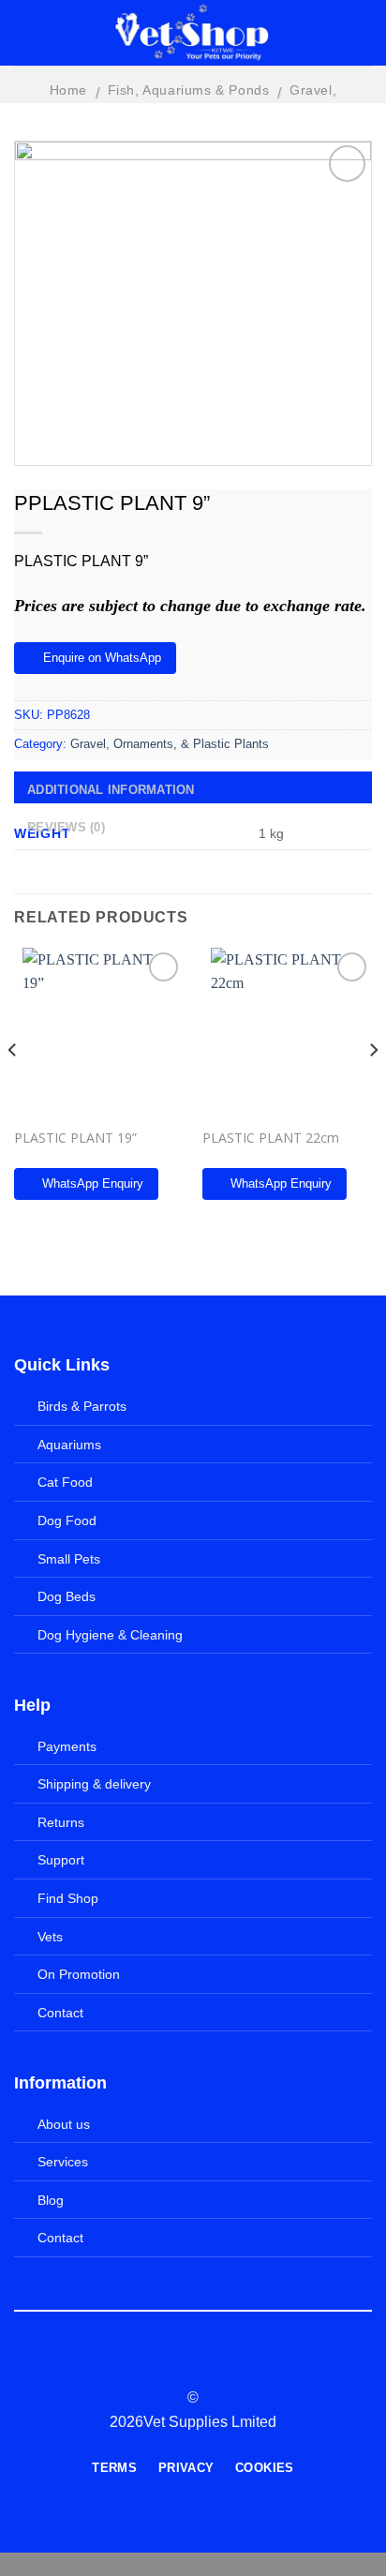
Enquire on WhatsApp (102, 658)
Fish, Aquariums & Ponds (189, 90)
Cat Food (65, 1482)
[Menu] (34, 34)
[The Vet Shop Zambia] (193, 33)
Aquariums (69, 1445)
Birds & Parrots (82, 1406)
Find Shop (68, 1898)
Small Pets (69, 1559)
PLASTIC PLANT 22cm (271, 1138)
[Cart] (352, 33)
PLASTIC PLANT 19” (75, 1138)
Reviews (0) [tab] (66, 827)
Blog (51, 2200)
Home (68, 90)
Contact (60, 2013)
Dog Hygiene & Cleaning (110, 1635)
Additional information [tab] (111, 790)
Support (61, 1860)
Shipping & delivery (94, 1784)
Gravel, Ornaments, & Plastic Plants (170, 744)
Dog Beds (67, 1596)
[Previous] (13, 1087)
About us (64, 2124)
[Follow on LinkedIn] (228, 2364)
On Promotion (79, 1974)
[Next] (373, 1087)
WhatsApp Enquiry (93, 1183)
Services (63, 2162)
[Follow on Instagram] (182, 2364)
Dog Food (67, 1520)
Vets (50, 1937)
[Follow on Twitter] (204, 2364)
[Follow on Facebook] (158, 2364)
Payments (67, 1746)
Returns (61, 1822)
